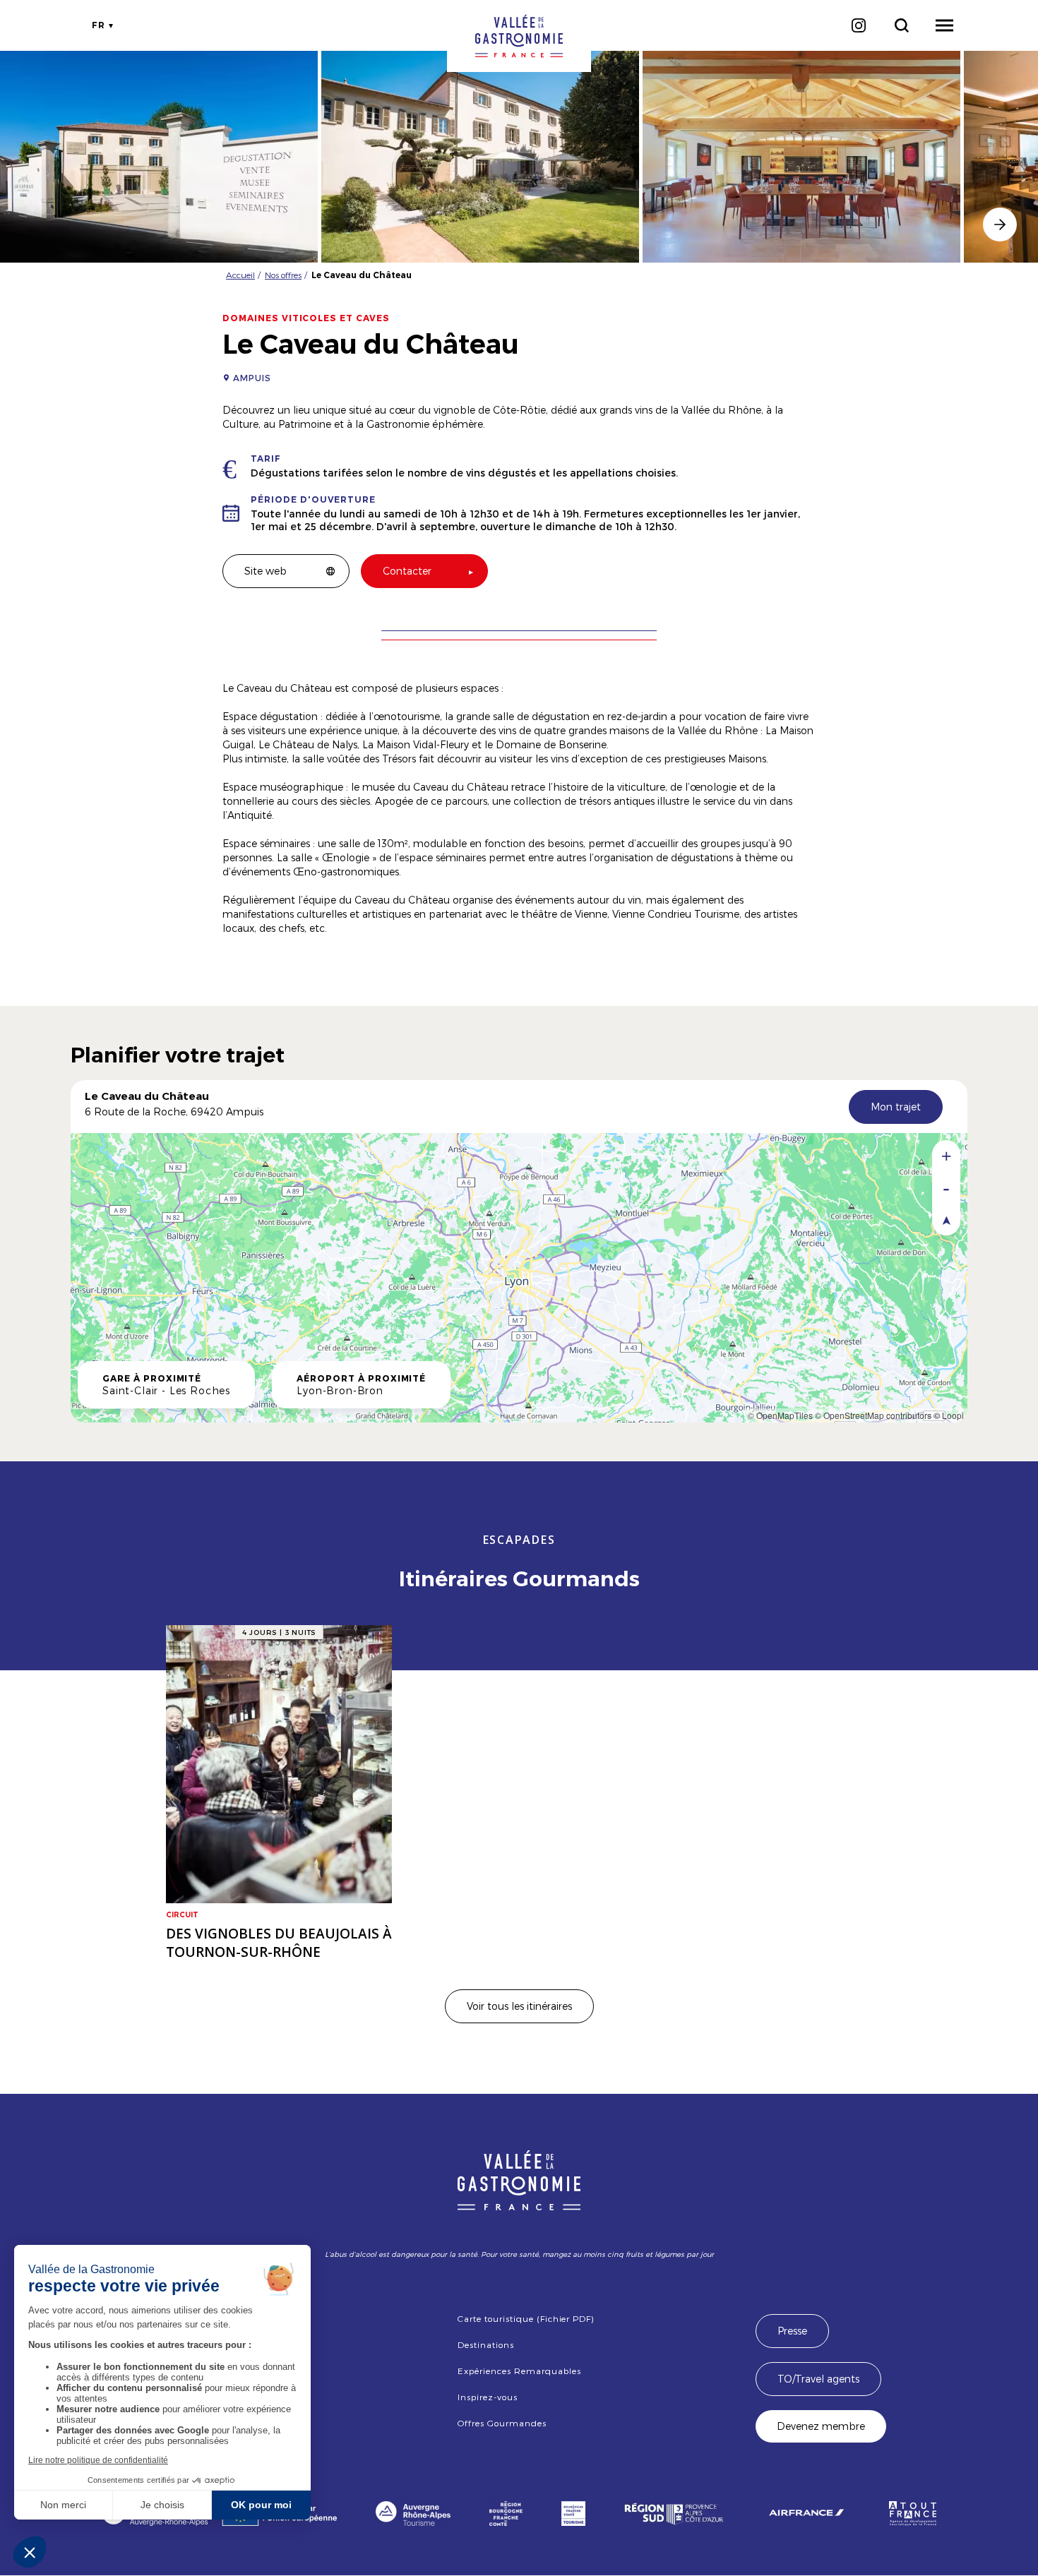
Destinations (486, 2344)
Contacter (407, 571)
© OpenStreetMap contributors (873, 1415)
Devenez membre (821, 2426)
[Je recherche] (901, 25)
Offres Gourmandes (502, 2423)
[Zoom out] (946, 1188)
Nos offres (283, 275)
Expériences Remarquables (519, 2371)
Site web (266, 571)
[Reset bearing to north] (946, 1220)
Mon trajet (896, 1107)
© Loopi (949, 1415)
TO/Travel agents (818, 2379)
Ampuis (252, 378)
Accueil (240, 275)
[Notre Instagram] (858, 25)
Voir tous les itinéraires (519, 2006)
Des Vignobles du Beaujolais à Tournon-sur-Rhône (279, 1943)
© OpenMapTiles (780, 1415)
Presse (792, 2331)
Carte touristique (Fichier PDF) (526, 2318)
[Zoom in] (946, 1156)
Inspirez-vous (487, 2397)
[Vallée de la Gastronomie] (519, 36)
